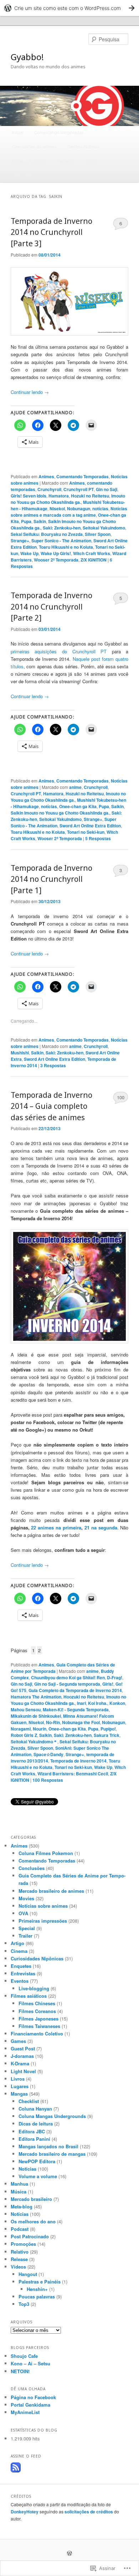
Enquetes (21, 1966)
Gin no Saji (107, 489)
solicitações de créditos (89, 2512)
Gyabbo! (27, 57)
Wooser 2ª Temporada (56, 560)
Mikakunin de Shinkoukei (36, 1716)
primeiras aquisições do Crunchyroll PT (59, 651)
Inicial (18, 132)
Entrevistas (23, 1973)
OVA (23, 1913)
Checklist (29, 2101)
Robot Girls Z (24, 1735)
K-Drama (20, 2063)
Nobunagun (79, 509)
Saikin (40, 521)
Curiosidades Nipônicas (37, 1958)
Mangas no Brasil (29, 161)
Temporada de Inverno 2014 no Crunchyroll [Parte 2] (52, 607)
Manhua (19, 2184)
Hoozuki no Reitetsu (84, 1697)
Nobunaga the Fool (81, 1722)
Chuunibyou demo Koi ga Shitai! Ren (68, 1677)
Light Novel (23, 2071)
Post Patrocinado (30, 2236)
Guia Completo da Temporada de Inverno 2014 (75, 1690)
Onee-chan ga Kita (78, 806)
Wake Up (29, 553)
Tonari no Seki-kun (86, 832)
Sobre (91, 161)
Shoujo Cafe (24, 2356)
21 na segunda (101, 1527)
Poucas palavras (37, 2296)
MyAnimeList (25, 2412)
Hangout (28, 2274)
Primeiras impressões (43, 1921)
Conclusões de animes (34, 146)
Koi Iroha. (98, 1703)
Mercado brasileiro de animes (51, 1891)
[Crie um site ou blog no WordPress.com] (69, 2554)
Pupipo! (108, 1729)
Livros (18, 2079)
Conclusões (32, 1868)
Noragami (21, 1729)
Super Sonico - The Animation (61, 541)
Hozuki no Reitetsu (90, 496)
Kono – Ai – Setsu (30, 2363)
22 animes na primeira (56, 1527)
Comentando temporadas (59, 132)
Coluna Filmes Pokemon (46, 1853)
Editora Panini (34, 2139)
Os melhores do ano (33, 2221)
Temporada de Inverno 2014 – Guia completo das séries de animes (52, 1106)
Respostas (98, 838)
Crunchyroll (49, 489)
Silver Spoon (98, 534)
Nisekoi (57, 509)
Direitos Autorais (83, 146)
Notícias (27, 2169)
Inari (81, 1703)
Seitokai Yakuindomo (104, 528)
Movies (26, 1898)
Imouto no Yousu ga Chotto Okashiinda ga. (68, 499)
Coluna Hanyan (35, 2109)
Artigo (17, 1943)
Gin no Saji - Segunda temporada (67, 1684)
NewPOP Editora (37, 2161)
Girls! (108, 1684)
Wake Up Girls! (56, 553)
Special (27, 1928)
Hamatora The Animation (36, 1697)
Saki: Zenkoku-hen (62, 528)
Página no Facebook (33, 2397)
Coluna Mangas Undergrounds (52, 2116)
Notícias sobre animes (43, 1906)
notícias (100, 509)
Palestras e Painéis (40, 2282)
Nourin (40, 1729)
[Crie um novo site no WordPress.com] (69, 8)
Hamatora (59, 496)
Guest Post (23, 2048)
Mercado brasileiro (31, 2199)
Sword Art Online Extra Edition (90, 826)
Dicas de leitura (36, 2124)
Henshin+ (37, 2289)
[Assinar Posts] (16, 2471)
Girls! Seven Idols (29, 496)
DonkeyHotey (25, 2512)
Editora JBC (32, 2131)
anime (75, 787)
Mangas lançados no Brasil (48, 2146)
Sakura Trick (107, 1735)
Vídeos (18, 2267)
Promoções (23, 2244)
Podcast (20, 2229)
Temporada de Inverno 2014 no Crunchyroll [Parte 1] (52, 879)
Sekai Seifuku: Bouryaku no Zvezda (47, 534)
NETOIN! (20, 2371)
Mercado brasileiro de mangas (52, 2154)
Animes (46, 476)
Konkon (117, 1703)
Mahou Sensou (26, 1710)
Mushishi (20, 1053)
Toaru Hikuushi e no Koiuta (66, 547)
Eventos (20, 1981)
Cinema (19, 1951)
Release (19, 2259)
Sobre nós (22, 175)
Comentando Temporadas (83, 476)
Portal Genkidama (30, 2405)
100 (121, 1097)
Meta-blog (22, 2206)
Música (19, 2192)
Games (18, 2041)
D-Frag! (115, 1677)
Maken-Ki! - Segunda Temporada (76, 1710)
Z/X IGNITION (94, 560)
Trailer (25, 1936)
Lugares (20, 2086)
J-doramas (22, 2056)
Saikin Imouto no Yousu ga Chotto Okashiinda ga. (60, 813)
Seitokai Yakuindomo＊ (34, 1742)
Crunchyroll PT (79, 489)
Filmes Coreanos (37, 2011)
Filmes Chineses (37, 2003)
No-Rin (53, 1722)
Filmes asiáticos (29, 1996)
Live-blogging (34, 1988)
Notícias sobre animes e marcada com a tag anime (69, 512)
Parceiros (66, 161)
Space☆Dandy (48, 1754)
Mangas (19, 2094)
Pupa (26, 521)
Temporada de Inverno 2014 (78, 1761)
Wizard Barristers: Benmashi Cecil (73, 1774)
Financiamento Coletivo (37, 2034)
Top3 (24, 2304)
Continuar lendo (30, 392)
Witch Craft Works (92, 553)
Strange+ (20, 541)
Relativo (20, 2252)
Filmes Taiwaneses (39, 2026)
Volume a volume (38, 2176)
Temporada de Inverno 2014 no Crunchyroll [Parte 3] (52, 232)
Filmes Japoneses (38, 2019)
